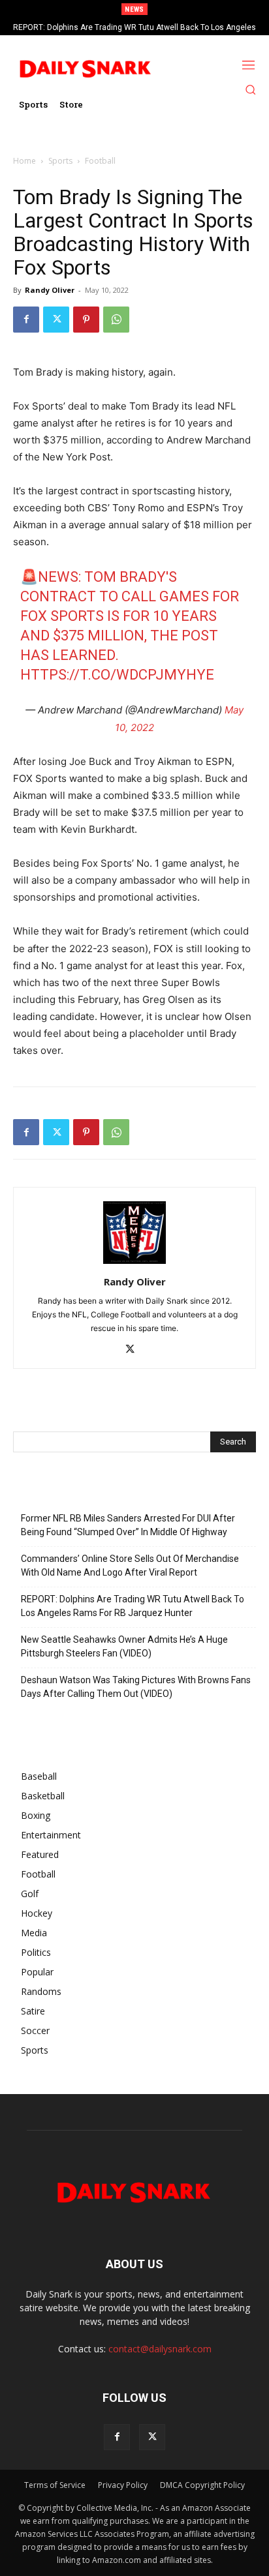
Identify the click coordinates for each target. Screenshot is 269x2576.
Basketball (43, 1796)
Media (34, 1933)
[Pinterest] (86, 320)
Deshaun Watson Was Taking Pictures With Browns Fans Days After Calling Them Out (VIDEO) (136, 1687)
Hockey (37, 1913)
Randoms (41, 1991)
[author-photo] (134, 1264)
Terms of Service (55, 2485)
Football (100, 161)
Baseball (39, 1776)
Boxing (36, 1815)
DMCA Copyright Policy (202, 2485)
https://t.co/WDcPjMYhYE (117, 675)
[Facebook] (26, 320)
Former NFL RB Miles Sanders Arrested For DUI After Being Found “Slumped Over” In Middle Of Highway (128, 1525)
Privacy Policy (123, 2485)
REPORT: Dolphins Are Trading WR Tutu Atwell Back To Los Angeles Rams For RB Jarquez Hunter (133, 1606)
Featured (40, 1854)
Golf (30, 1894)
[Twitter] (56, 320)
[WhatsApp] (116, 320)
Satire (33, 2011)
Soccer (35, 2030)
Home (24, 161)
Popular (37, 1972)
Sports (60, 161)
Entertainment (51, 1835)
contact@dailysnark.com (160, 2349)
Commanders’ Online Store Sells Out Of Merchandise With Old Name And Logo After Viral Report (130, 1565)
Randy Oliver (50, 290)
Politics (36, 1952)
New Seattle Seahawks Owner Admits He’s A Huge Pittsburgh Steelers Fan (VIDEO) (124, 1646)
